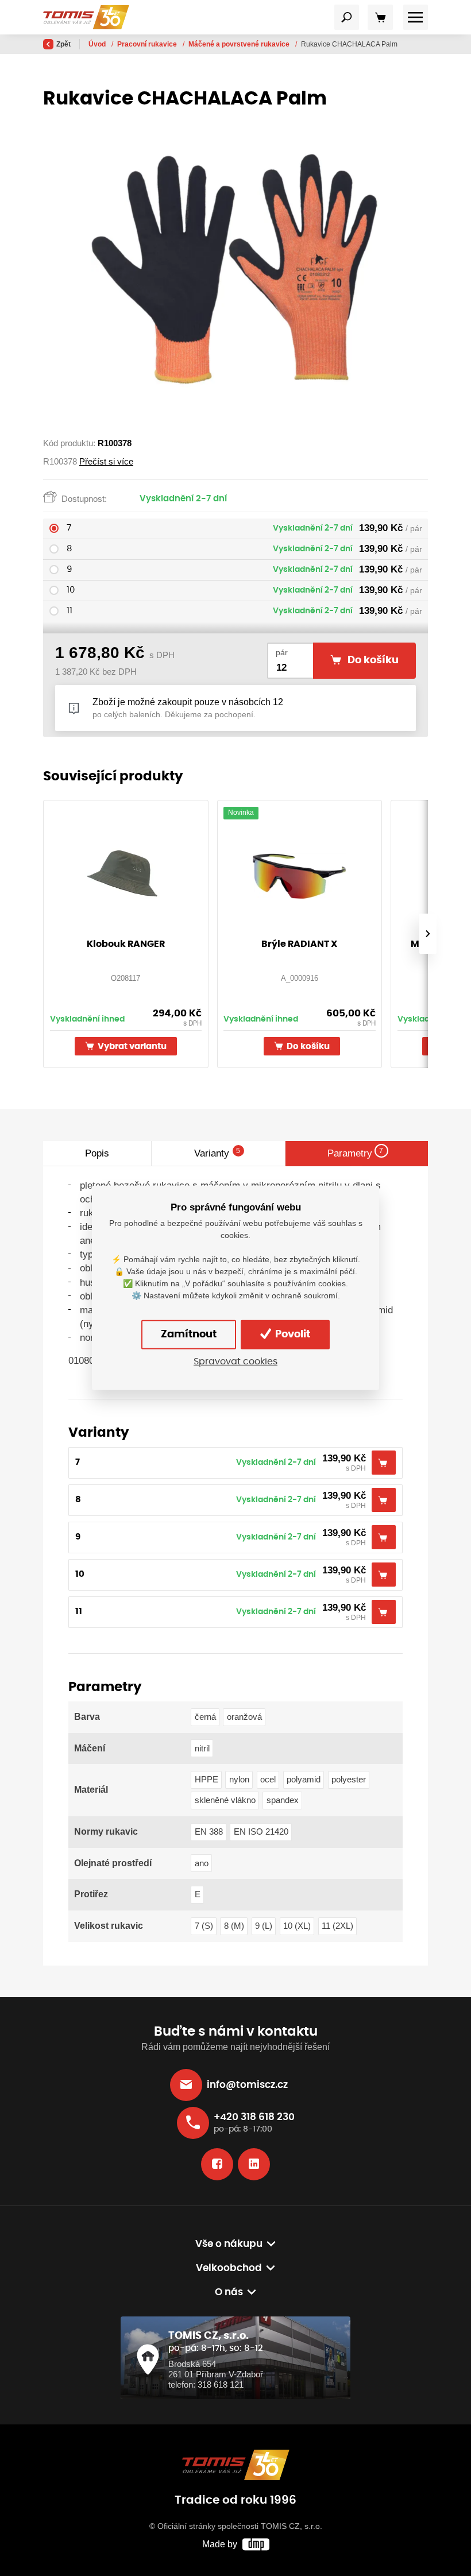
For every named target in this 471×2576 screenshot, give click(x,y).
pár (282, 653)
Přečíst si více (106, 461)
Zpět (63, 44)
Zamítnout (189, 1335)
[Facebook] (217, 2164)
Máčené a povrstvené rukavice (240, 44)
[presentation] (428, 934)
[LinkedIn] (254, 2164)
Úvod (98, 44)
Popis (97, 1153)
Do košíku (307, 1047)
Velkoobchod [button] (229, 2268)
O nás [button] (229, 2292)
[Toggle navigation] (347, 17)
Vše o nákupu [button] (229, 2244)
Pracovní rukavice (148, 44)
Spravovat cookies (235, 1362)
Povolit (292, 1335)
